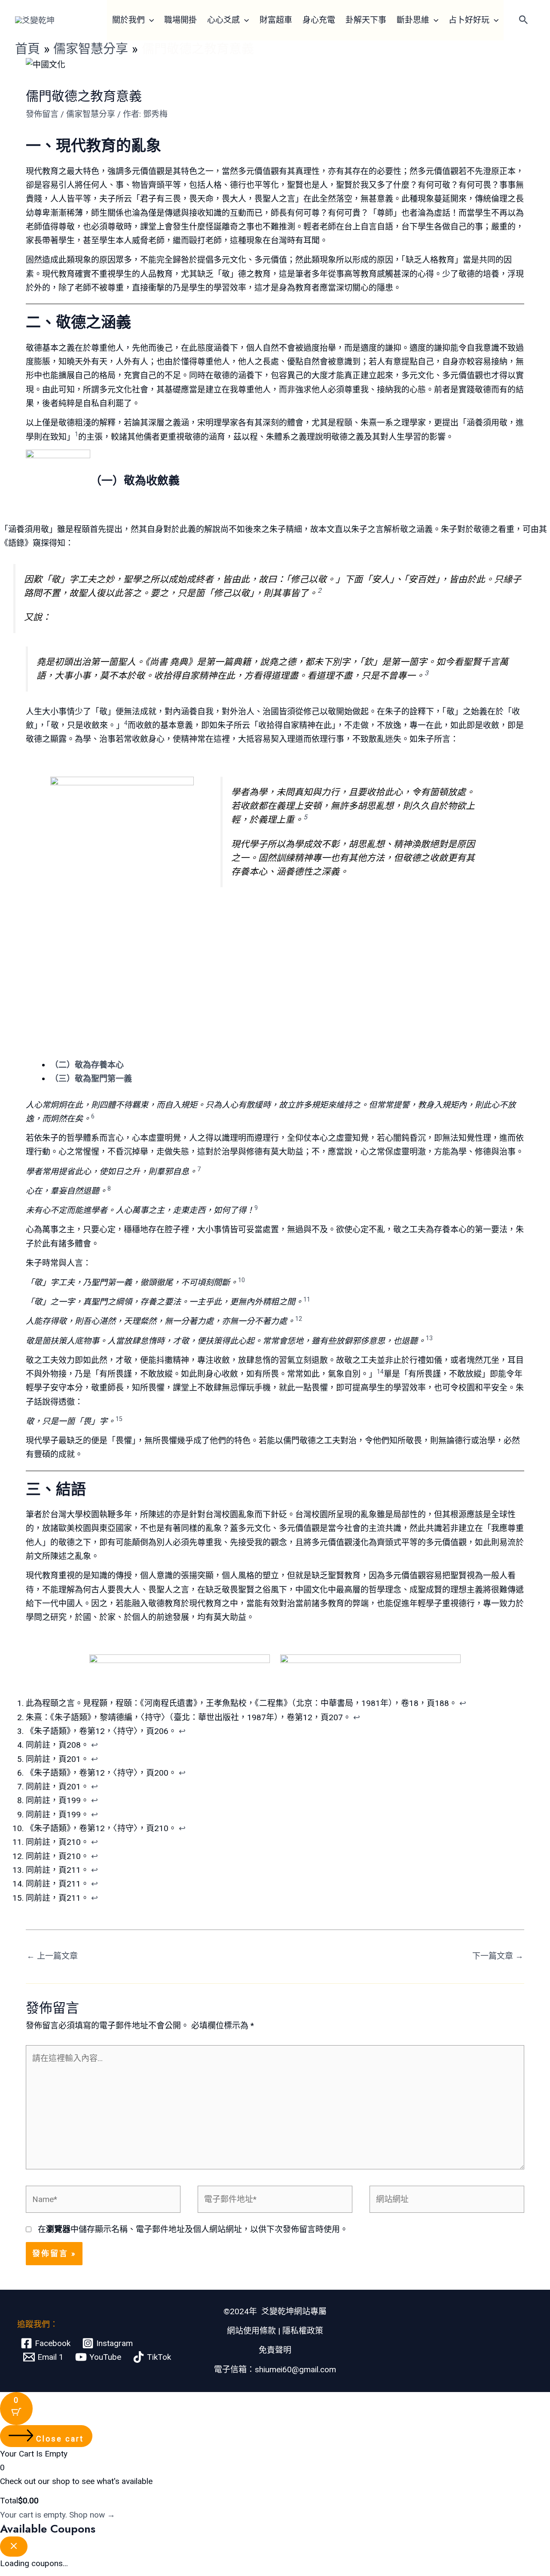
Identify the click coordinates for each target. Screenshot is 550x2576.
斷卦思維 (413, 20)
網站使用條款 (251, 2331)
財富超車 (276, 20)
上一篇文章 (52, 1956)
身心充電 (319, 20)
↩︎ (463, 1703)
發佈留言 (42, 114)
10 (241, 1280)
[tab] (287, 1065)
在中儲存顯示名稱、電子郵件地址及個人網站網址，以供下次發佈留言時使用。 (193, 2229)
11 (307, 1299)
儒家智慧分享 (91, 114)
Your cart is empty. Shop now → (58, 2515)
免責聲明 (275, 2350)
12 (299, 1319)
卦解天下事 (366, 20)
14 (380, 1372)
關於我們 (128, 20)
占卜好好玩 (469, 20)
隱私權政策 (303, 2331)
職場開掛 (180, 20)
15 (119, 1419)
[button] (149, 20)
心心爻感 (223, 20)
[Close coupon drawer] (14, 2547)
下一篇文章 (498, 1956)
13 (429, 1338)
